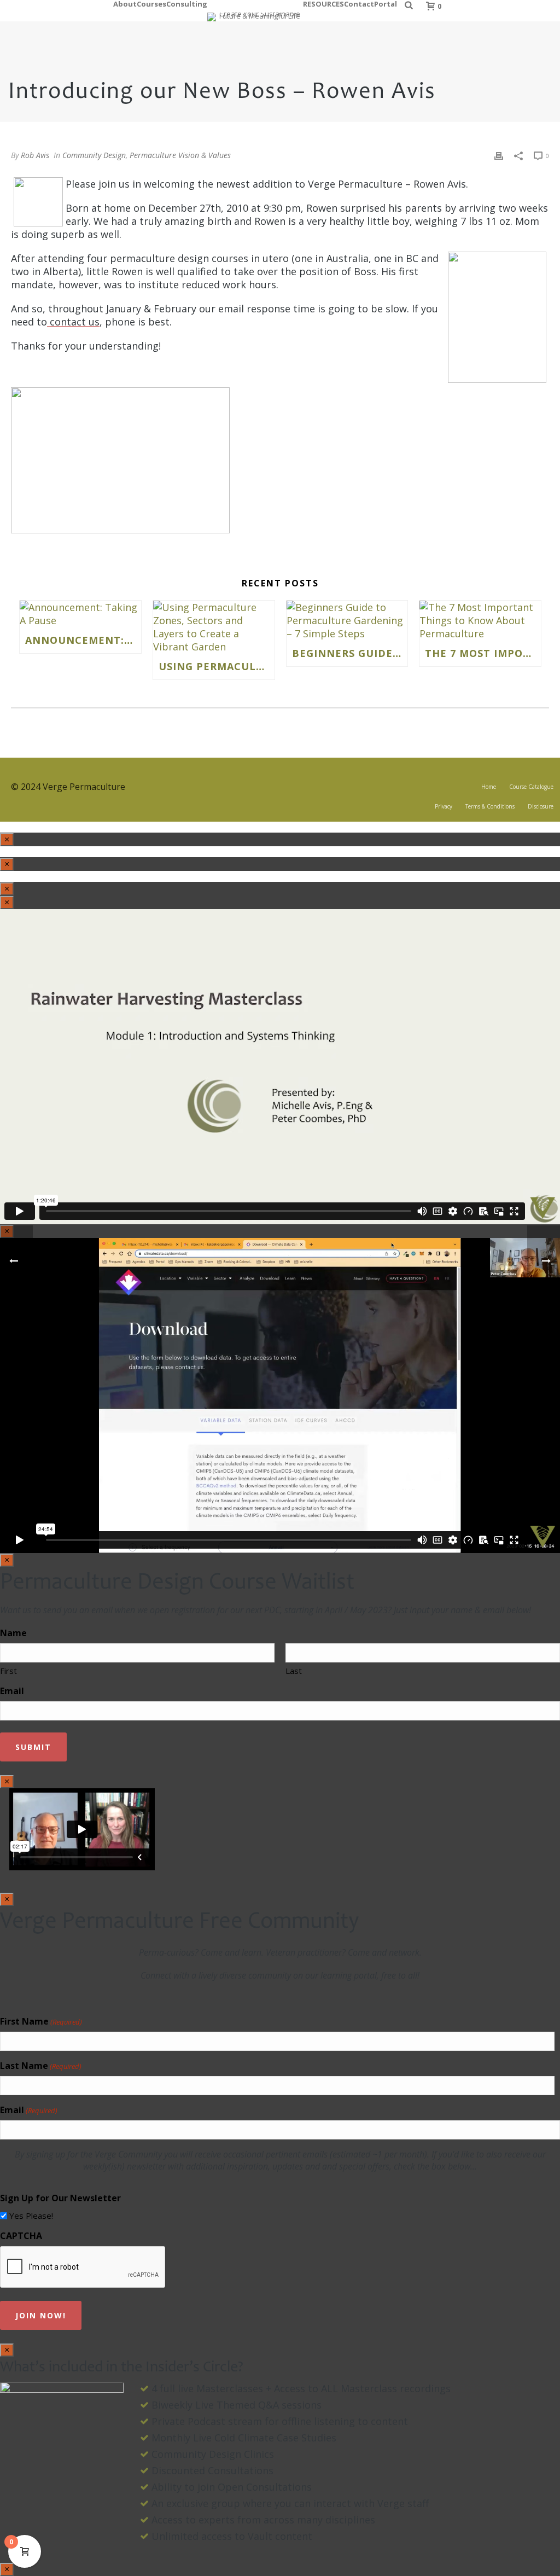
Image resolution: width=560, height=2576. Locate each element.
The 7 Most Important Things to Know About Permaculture (483, 653)
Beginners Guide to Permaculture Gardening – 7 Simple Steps (350, 653)
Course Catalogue (531, 787)
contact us (73, 322)
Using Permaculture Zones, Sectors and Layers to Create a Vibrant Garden (217, 666)
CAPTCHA (21, 2236)
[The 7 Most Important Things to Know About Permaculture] (480, 620)
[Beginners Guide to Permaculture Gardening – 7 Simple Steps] (347, 620)
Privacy (444, 806)
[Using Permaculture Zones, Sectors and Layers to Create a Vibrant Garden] (214, 627)
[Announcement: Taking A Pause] (80, 614)
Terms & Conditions (490, 806)
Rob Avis (35, 155)
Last (294, 1671)
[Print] (499, 155)
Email (12, 1691)
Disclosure (541, 806)
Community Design (94, 155)
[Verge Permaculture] (255, 11)
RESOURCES (323, 2)
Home (489, 787)
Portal (386, 2)
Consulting (187, 2)
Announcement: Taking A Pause (83, 640)
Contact (359, 2)
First (8, 1671)
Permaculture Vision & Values (180, 155)
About (125, 2)
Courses (151, 2)
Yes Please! (31, 2216)
